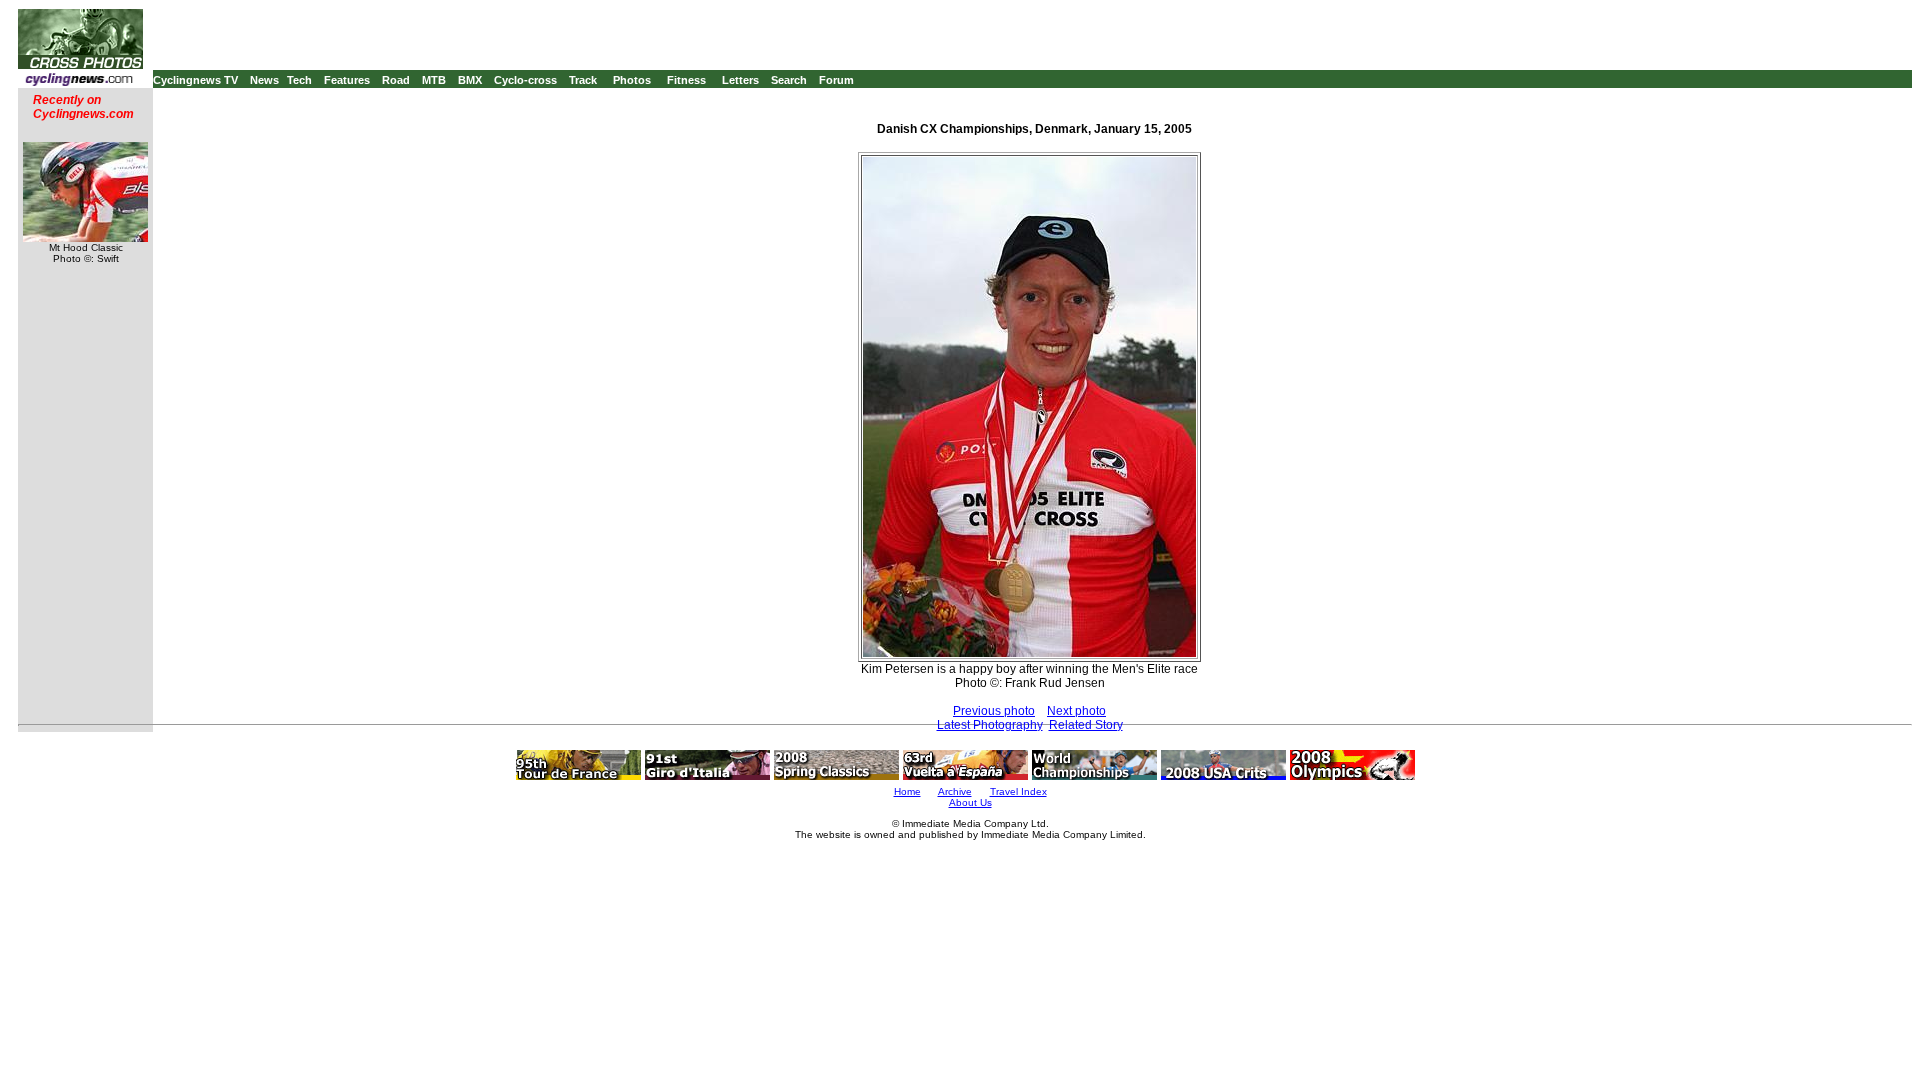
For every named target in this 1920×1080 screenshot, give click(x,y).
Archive (955, 791)
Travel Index (1018, 791)
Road (396, 80)
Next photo (1076, 711)
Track (583, 80)
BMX (470, 80)
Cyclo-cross (525, 80)
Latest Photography (990, 725)
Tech (299, 80)
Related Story (1086, 725)
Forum (836, 80)
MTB (434, 80)
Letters (740, 80)
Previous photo (994, 711)
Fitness (686, 80)
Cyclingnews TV (195, 80)
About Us (970, 802)
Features (347, 80)
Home (907, 791)
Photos (632, 80)
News (264, 80)
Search (789, 80)
